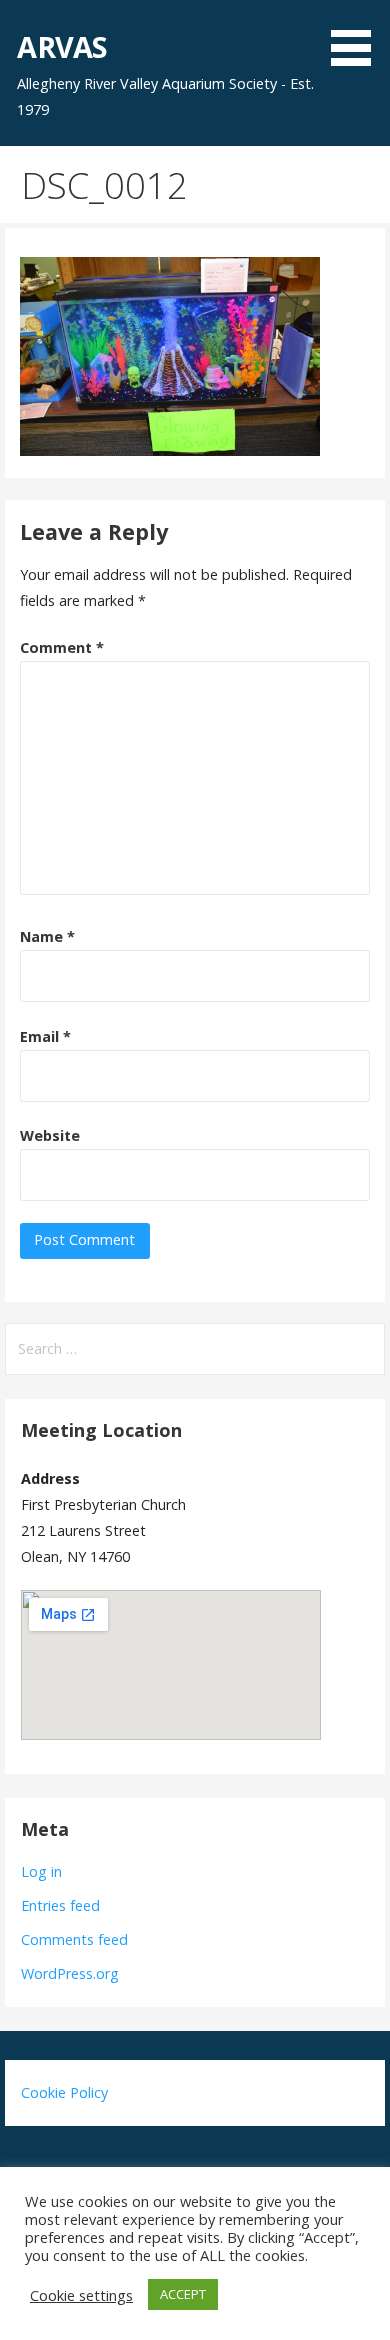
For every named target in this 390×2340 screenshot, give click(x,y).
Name (47, 936)
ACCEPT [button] (183, 2294)
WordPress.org (70, 1973)
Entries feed (60, 1905)
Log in (41, 1871)
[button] (358, 36)
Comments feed (74, 1939)
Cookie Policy (64, 2092)
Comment (62, 647)
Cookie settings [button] (81, 2295)
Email (45, 1036)
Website (50, 1135)
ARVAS (62, 46)
